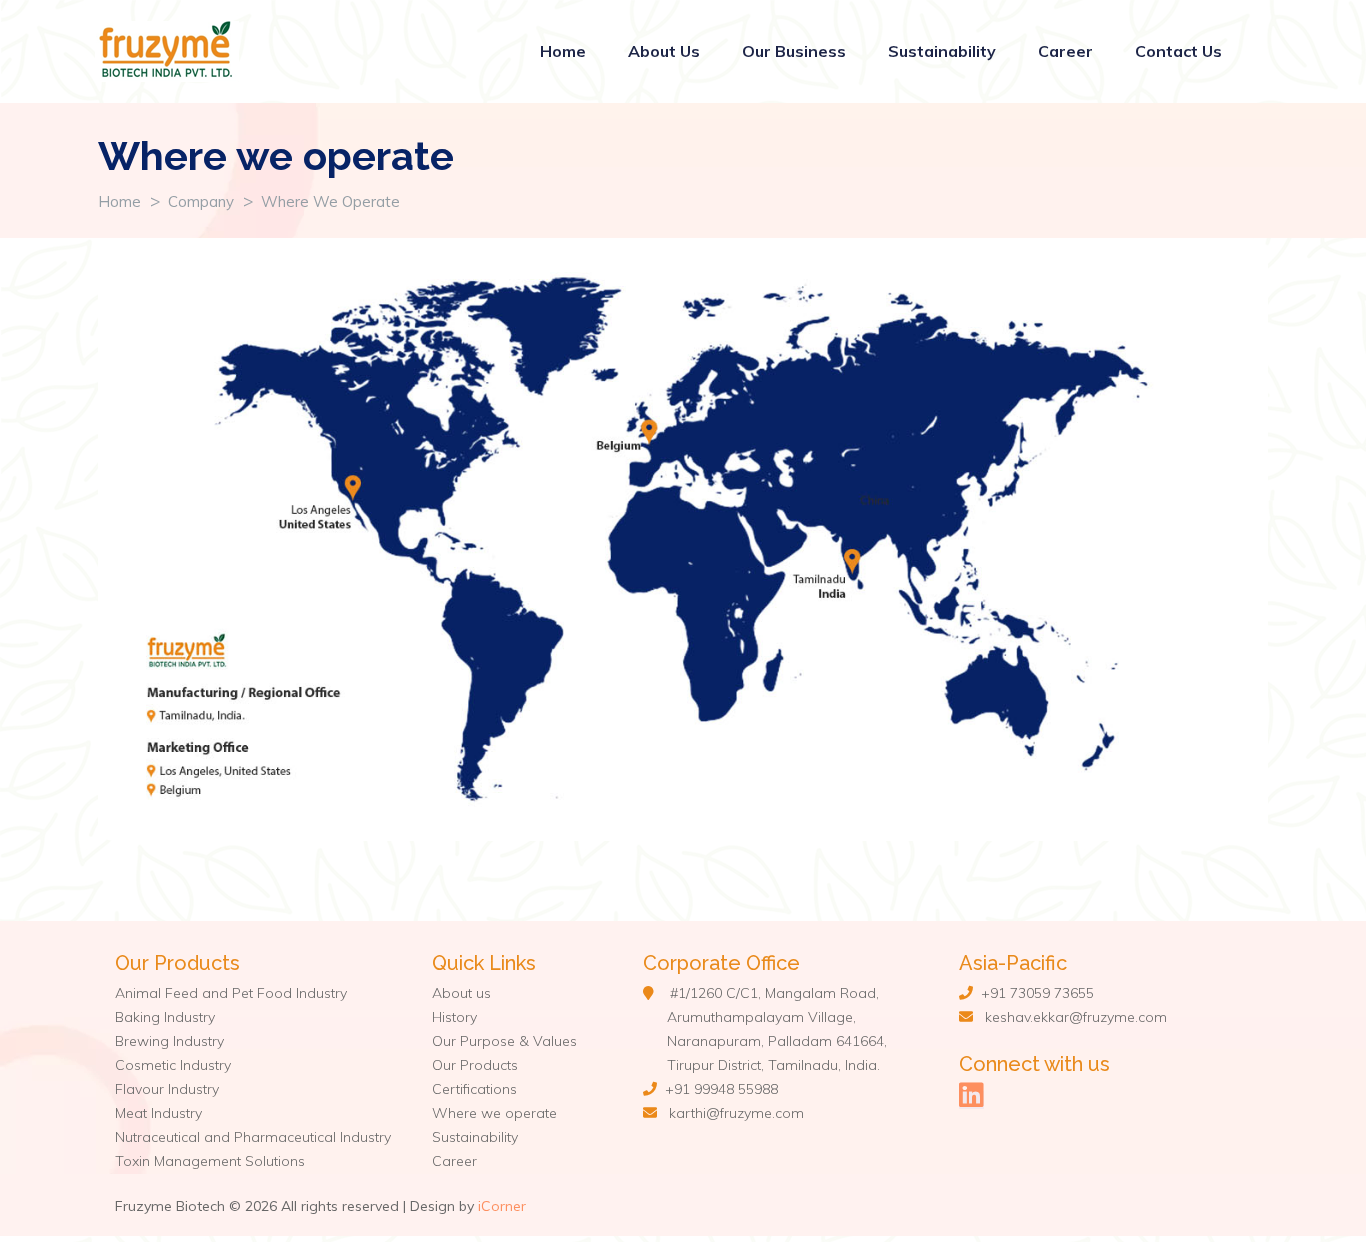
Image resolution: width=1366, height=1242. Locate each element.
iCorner (502, 1206)
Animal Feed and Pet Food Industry (231, 993)
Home (563, 51)
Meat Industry (158, 1113)
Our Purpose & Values (504, 1041)
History (454, 1017)
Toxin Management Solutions (210, 1161)
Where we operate (330, 201)
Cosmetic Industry (173, 1065)
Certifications (474, 1089)
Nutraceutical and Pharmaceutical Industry (253, 1137)
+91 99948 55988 (717, 1089)
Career (1065, 51)
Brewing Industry (169, 1041)
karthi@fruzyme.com (736, 1113)
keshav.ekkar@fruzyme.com (1076, 1017)
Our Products (475, 1065)
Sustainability (942, 51)
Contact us (1178, 51)
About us (461, 993)
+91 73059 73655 (1033, 993)
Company (201, 201)
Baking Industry (165, 1017)
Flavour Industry (167, 1089)
